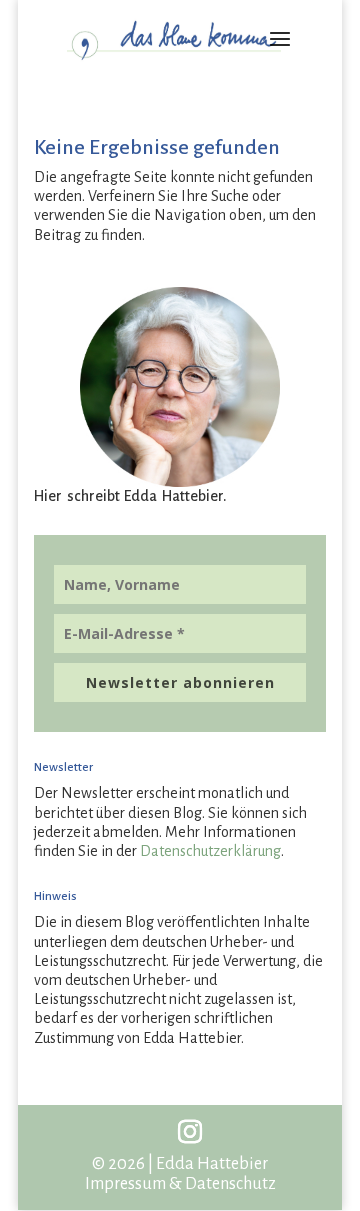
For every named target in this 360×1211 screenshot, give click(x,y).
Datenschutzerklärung (210, 851)
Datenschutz (230, 1184)
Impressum (125, 1184)
